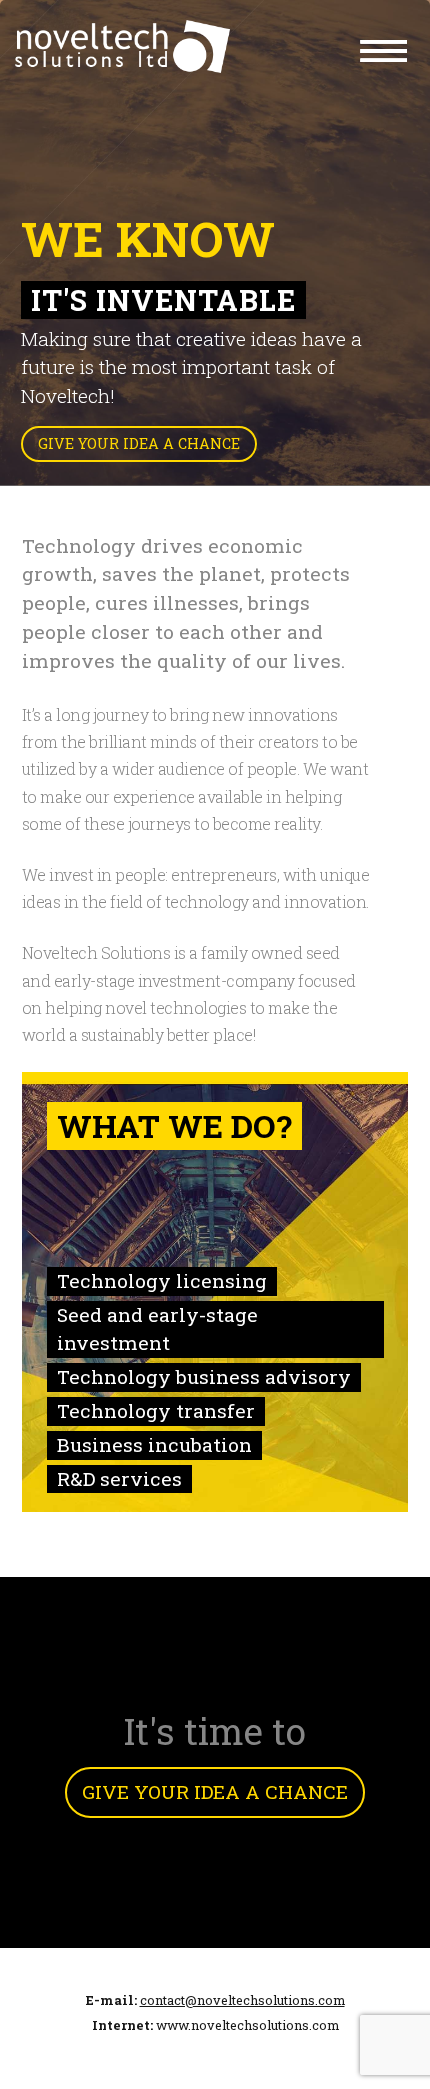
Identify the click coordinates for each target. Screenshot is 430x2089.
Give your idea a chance (139, 443)
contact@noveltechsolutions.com (242, 2000)
